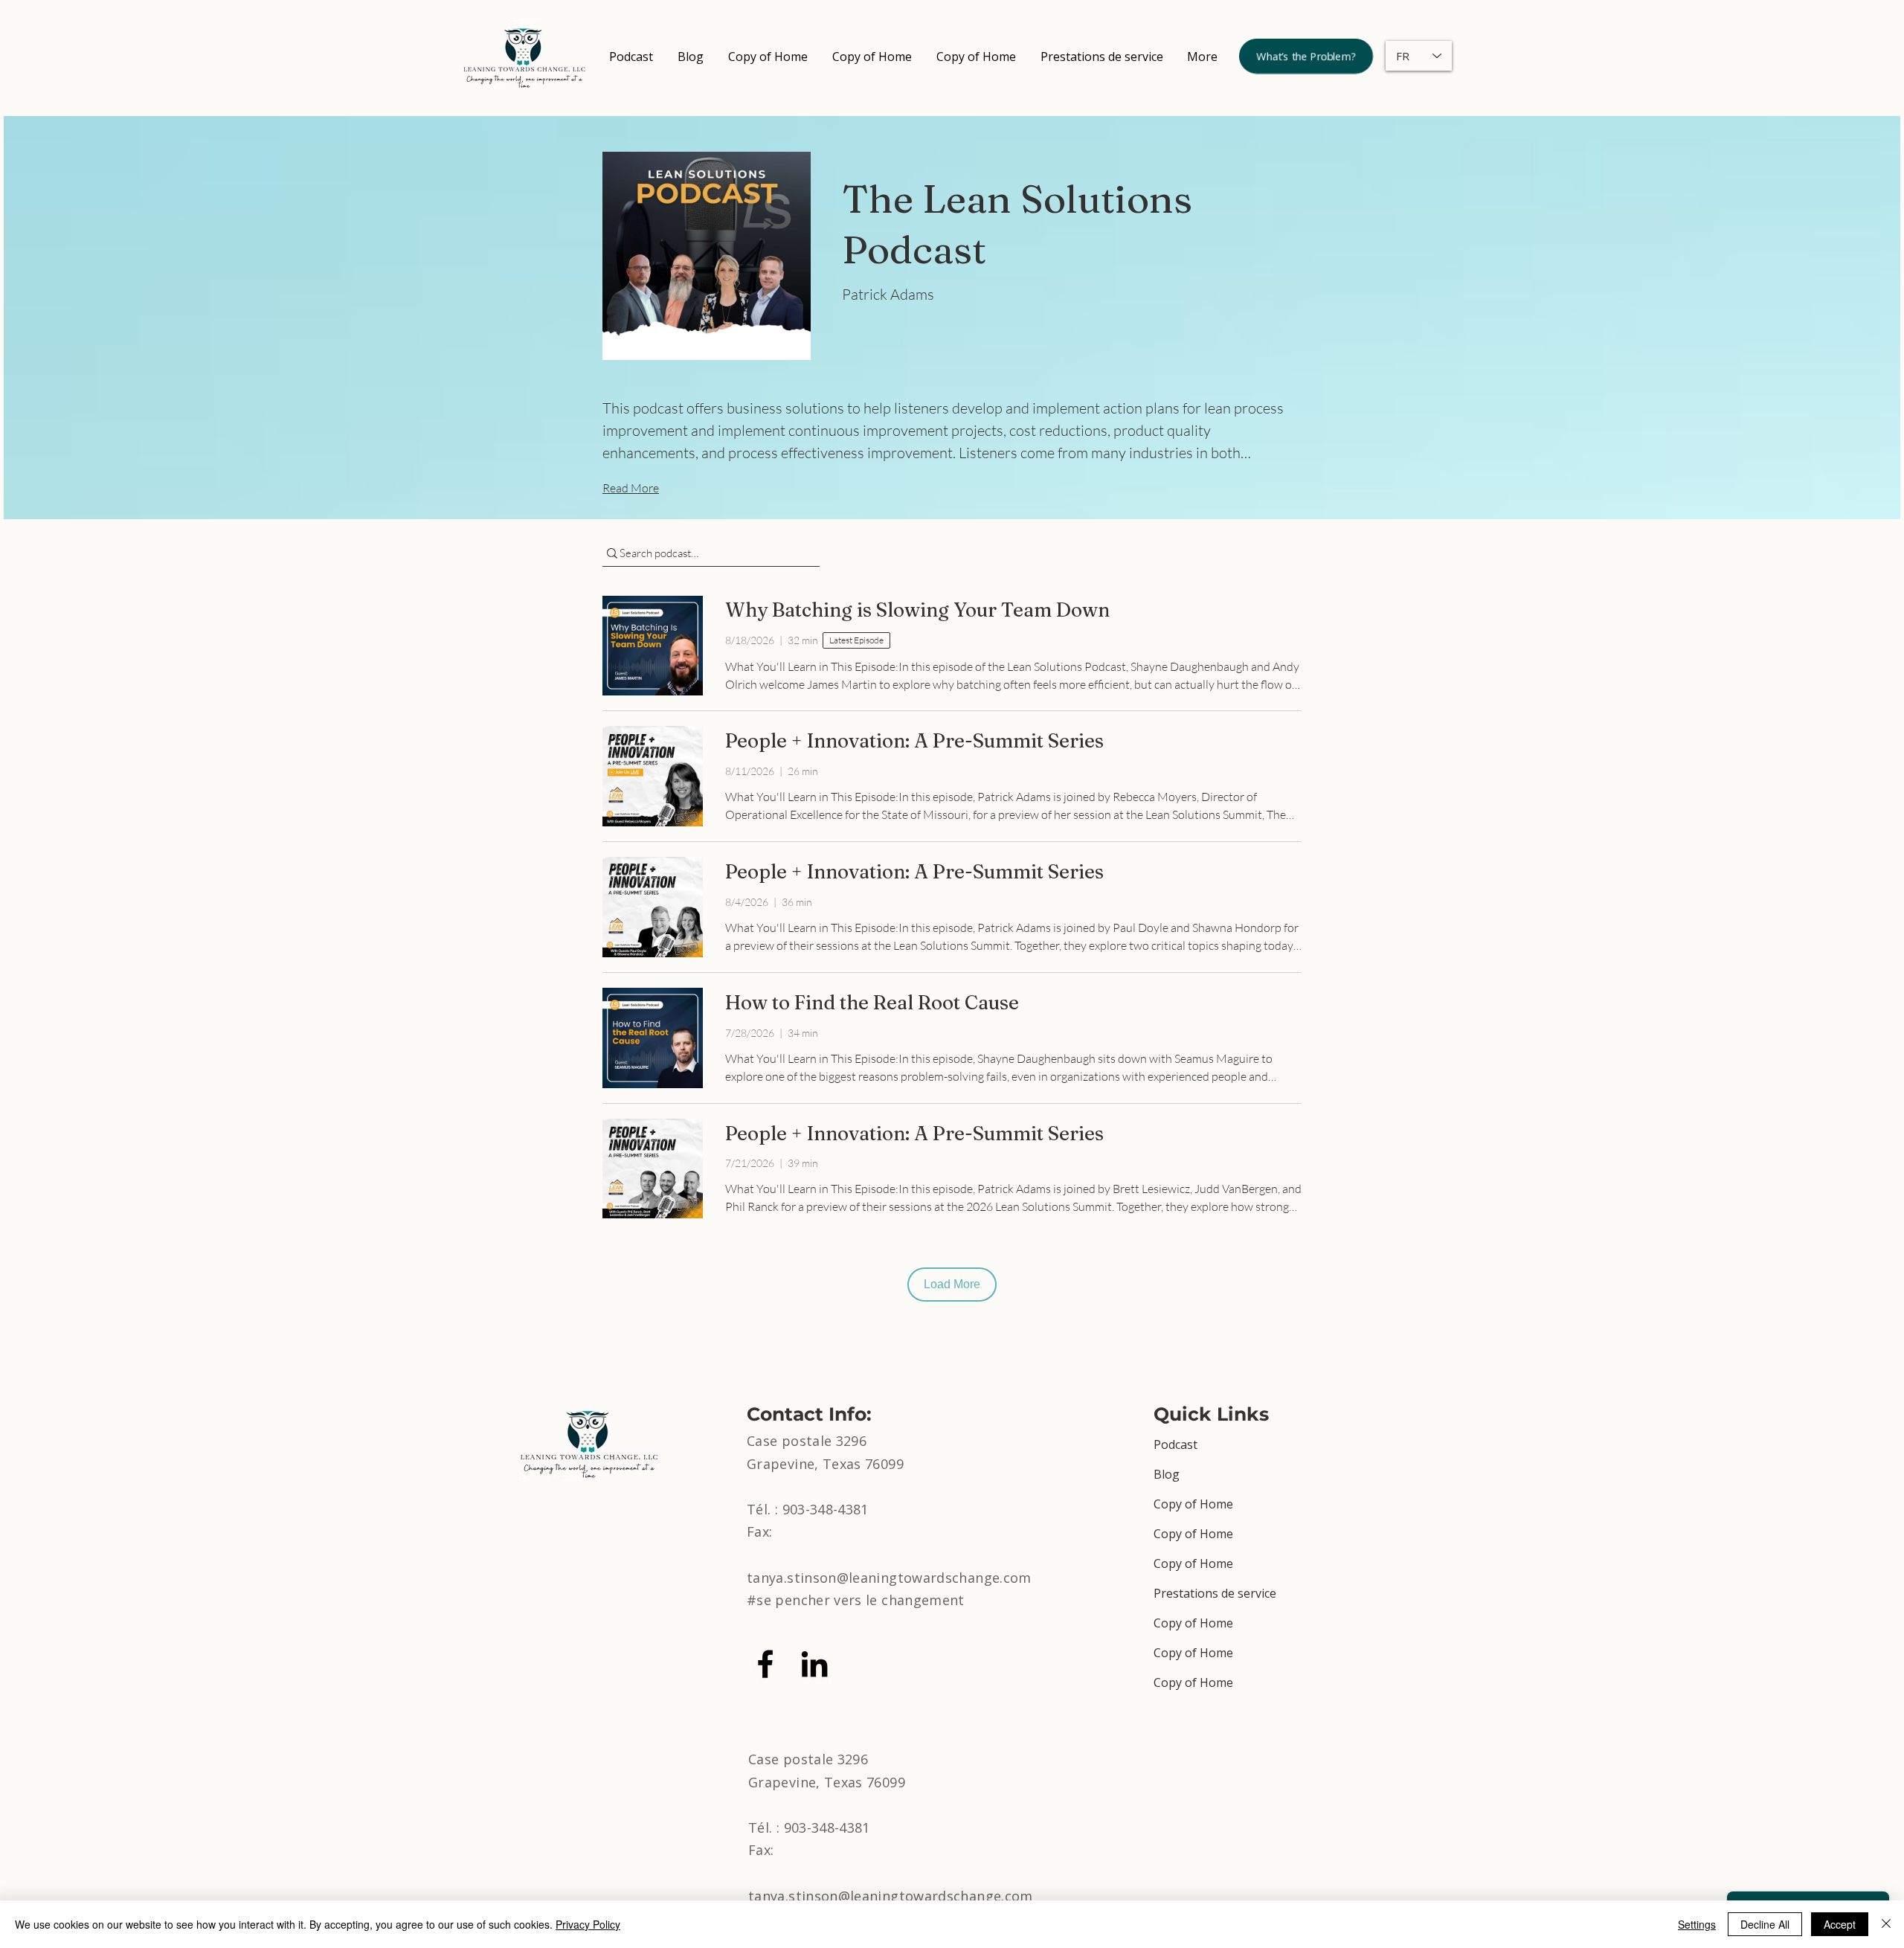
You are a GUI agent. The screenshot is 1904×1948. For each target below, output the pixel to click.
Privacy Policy (588, 1924)
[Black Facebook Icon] (765, 1664)
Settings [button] (1697, 1924)
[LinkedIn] (814, 1664)
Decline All (1765, 1924)
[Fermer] (1886, 1924)
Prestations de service (1215, 1593)
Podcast (1175, 1444)
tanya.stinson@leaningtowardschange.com (889, 1578)
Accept (1840, 1924)
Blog (1167, 1474)
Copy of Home (1193, 1504)
